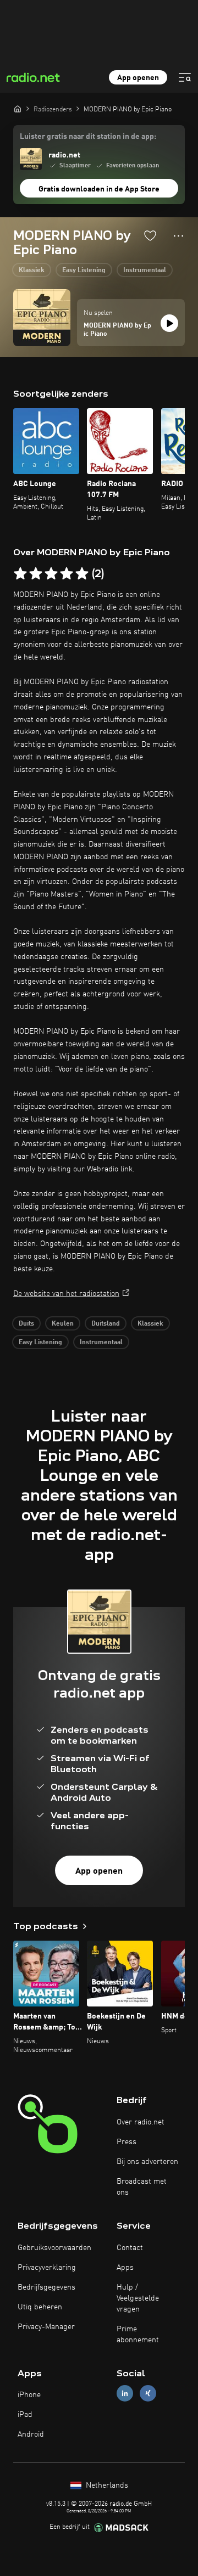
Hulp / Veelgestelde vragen (138, 2298)
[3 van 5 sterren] (51, 574)
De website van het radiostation (66, 1294)
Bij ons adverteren (147, 2162)
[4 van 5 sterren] (67, 574)
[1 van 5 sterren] (20, 574)
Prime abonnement (138, 2335)
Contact (130, 2248)
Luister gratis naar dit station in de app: (88, 137)
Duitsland (106, 1324)
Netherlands (106, 2485)
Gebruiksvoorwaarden (54, 2248)
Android (31, 2434)
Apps (125, 2268)
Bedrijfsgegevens (46, 2287)
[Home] (18, 109)
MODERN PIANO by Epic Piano (117, 330)
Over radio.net (141, 2122)
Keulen (63, 1324)
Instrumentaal (145, 270)
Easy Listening (84, 270)
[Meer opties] (178, 236)
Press (127, 2142)
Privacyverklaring (47, 2268)
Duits (26, 1324)
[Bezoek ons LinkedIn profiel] (125, 2394)
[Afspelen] (169, 323)
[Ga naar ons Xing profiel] (148, 2394)
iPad (25, 2415)
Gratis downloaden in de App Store (99, 189)
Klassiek (32, 270)
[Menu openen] (185, 77)
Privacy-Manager (46, 2327)
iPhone (29, 2395)
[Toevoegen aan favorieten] (150, 235)
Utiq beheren (40, 2307)
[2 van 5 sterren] (36, 574)
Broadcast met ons (142, 2187)
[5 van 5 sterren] (82, 574)
